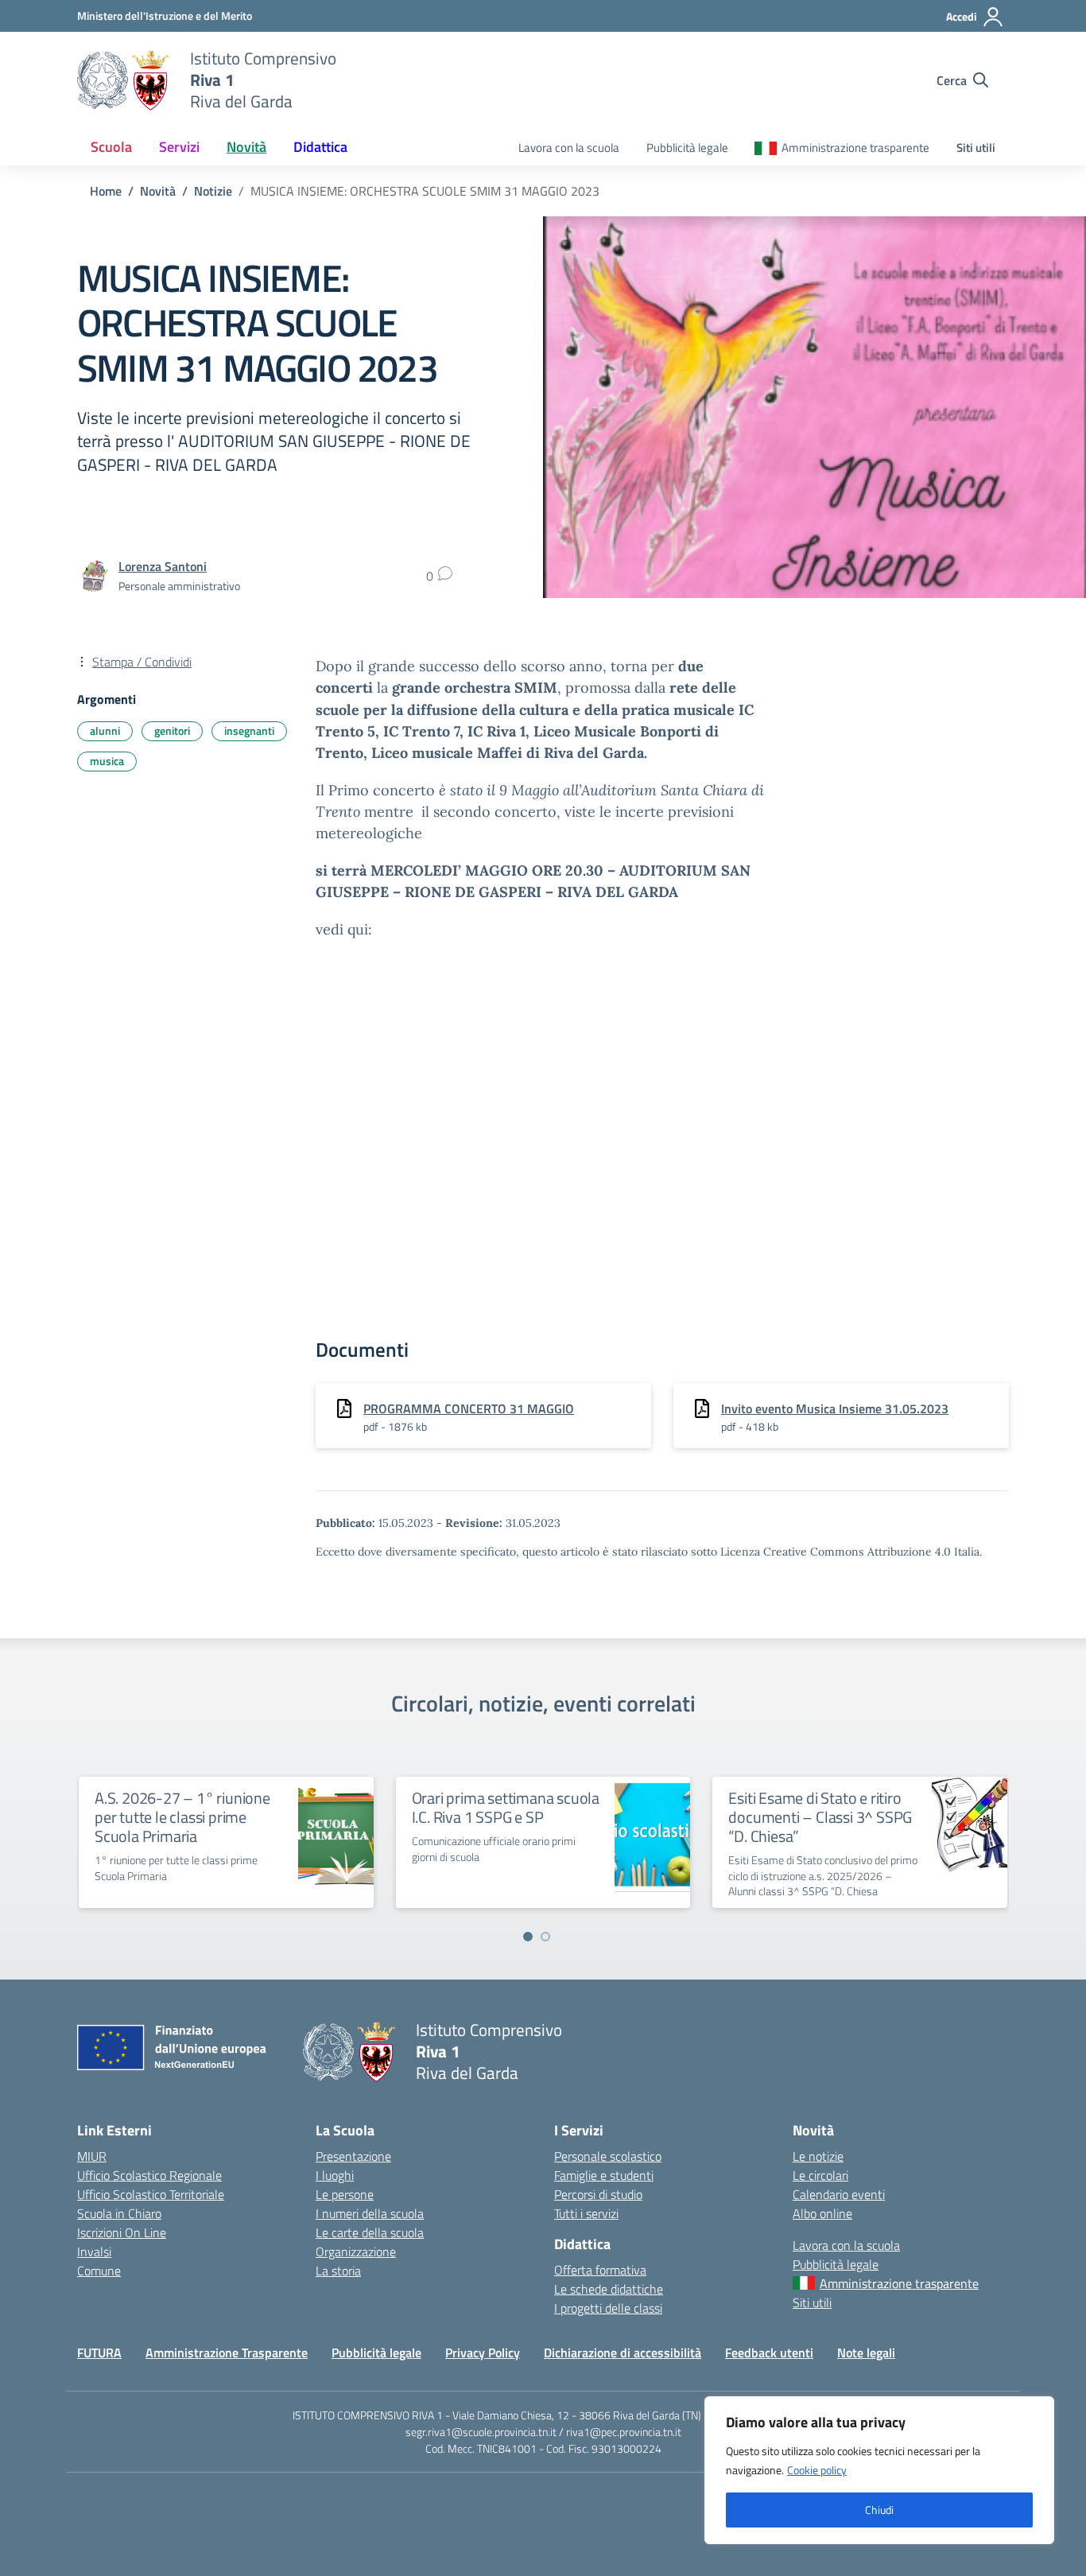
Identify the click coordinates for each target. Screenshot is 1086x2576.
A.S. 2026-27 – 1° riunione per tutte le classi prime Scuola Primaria (182, 1817)
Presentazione (353, 2156)
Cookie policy (817, 2470)
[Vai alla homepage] (124, 80)
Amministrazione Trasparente (227, 2353)
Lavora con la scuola (569, 148)
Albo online (822, 2213)
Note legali (866, 2353)
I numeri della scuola (370, 2213)
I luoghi (335, 2175)
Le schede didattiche (609, 2289)
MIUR (92, 2156)
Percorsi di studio (598, 2194)
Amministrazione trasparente (855, 148)
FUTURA (99, 2353)
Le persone (345, 2194)
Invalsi (94, 2252)
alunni (105, 730)
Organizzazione (356, 2252)
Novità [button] (246, 147)
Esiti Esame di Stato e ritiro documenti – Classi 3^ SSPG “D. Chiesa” (820, 1817)
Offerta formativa (600, 2270)
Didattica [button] (320, 147)
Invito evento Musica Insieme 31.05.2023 (835, 1408)
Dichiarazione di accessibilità (623, 2353)
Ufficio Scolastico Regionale (149, 2175)
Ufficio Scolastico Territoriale (151, 2194)
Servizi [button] (179, 147)
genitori (172, 730)
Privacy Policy (483, 2353)
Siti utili (976, 148)
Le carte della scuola (370, 2232)
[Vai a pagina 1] (528, 1937)
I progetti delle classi (608, 2308)
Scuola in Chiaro (119, 2213)
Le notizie (818, 2156)
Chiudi (879, 2510)
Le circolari (820, 2175)
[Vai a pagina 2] (545, 1937)
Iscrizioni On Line (122, 2232)
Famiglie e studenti (604, 2175)
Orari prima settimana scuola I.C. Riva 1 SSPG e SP (506, 1807)
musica (107, 761)
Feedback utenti (769, 2353)
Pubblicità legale (687, 148)
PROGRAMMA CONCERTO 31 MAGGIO (469, 1408)
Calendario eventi (839, 2194)
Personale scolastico (608, 2156)
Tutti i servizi (586, 2213)
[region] (879, 2470)
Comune (99, 2271)
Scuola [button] (111, 147)
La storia (338, 2271)
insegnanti (249, 730)
